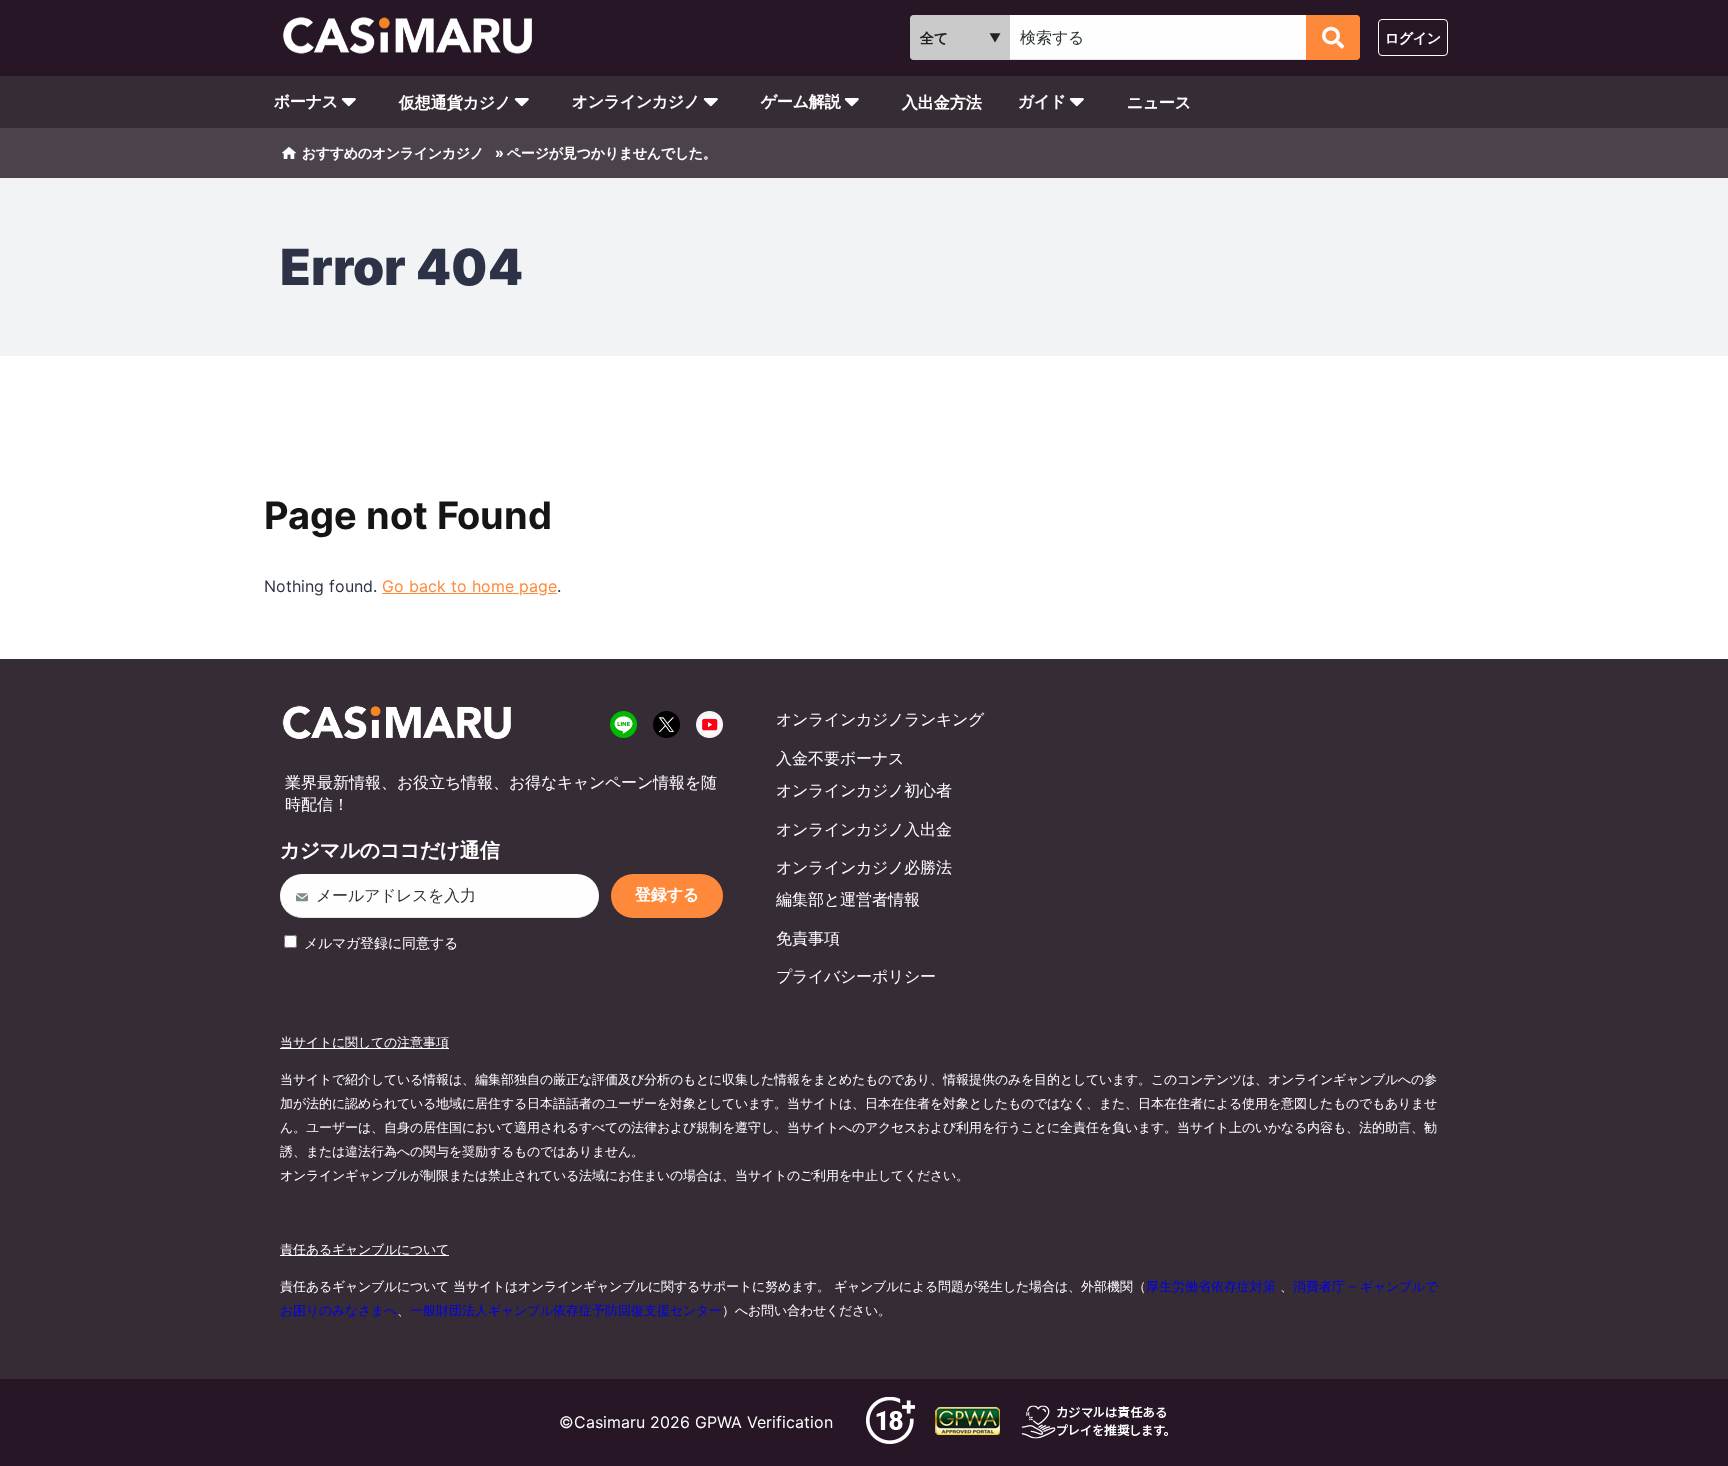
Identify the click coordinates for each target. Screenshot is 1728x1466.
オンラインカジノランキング (880, 719)
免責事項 (808, 938)
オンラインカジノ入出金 (864, 829)
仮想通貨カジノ (455, 102)
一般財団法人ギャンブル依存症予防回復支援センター (566, 1310)
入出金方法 (942, 102)
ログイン (1413, 37)
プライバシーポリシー (856, 976)
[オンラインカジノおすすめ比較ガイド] (416, 38)
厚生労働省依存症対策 (1211, 1286)
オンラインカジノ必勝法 (864, 867)
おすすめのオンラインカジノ (393, 152)
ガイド (1042, 101)
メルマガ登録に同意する (379, 942)
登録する (667, 894)
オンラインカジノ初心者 (864, 790)
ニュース (1159, 102)
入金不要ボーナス (840, 758)
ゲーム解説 (801, 101)
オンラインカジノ (636, 101)
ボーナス (306, 101)
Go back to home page (469, 586)
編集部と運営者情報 (848, 899)
